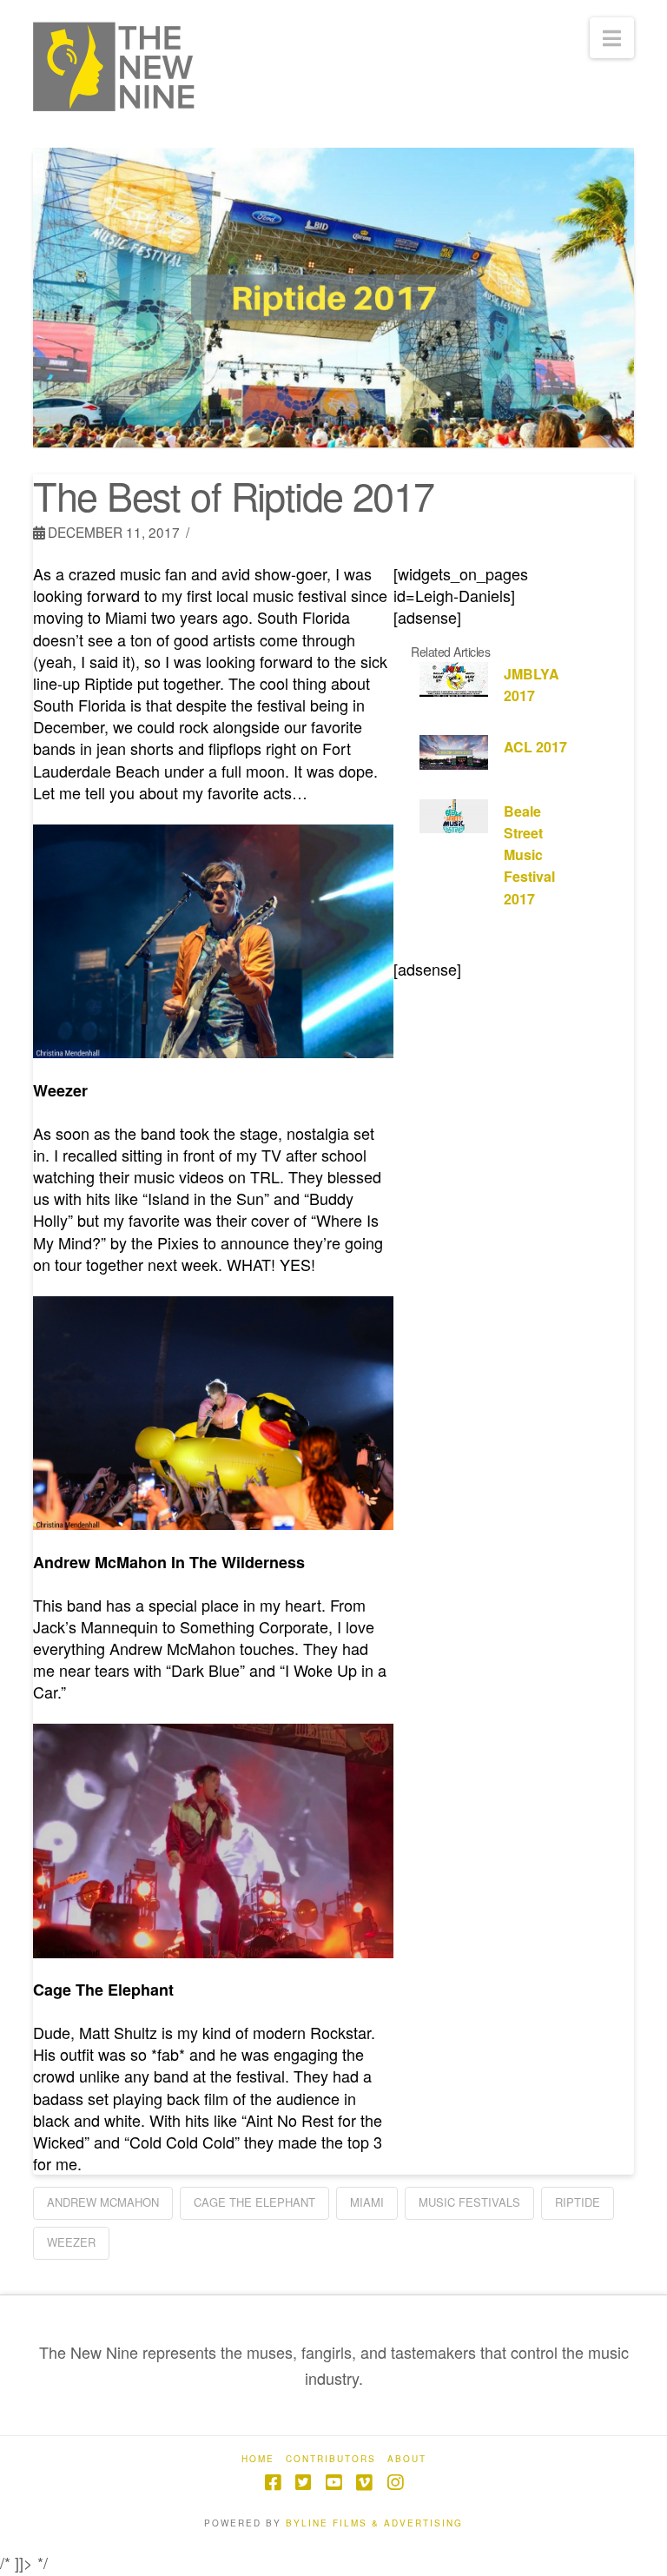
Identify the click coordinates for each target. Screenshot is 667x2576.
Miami (367, 2202)
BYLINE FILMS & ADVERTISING (374, 2523)
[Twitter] (303, 2483)
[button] (612, 38)
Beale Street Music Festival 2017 (529, 855)
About (407, 2459)
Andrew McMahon (103, 2202)
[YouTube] (333, 2483)
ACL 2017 (535, 747)
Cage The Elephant (254, 2202)
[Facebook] (273, 2483)
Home (258, 2459)
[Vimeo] (364, 2483)
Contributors (331, 2459)
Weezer (71, 2242)
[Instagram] (395, 2483)
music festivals (469, 2202)
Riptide (578, 2202)
